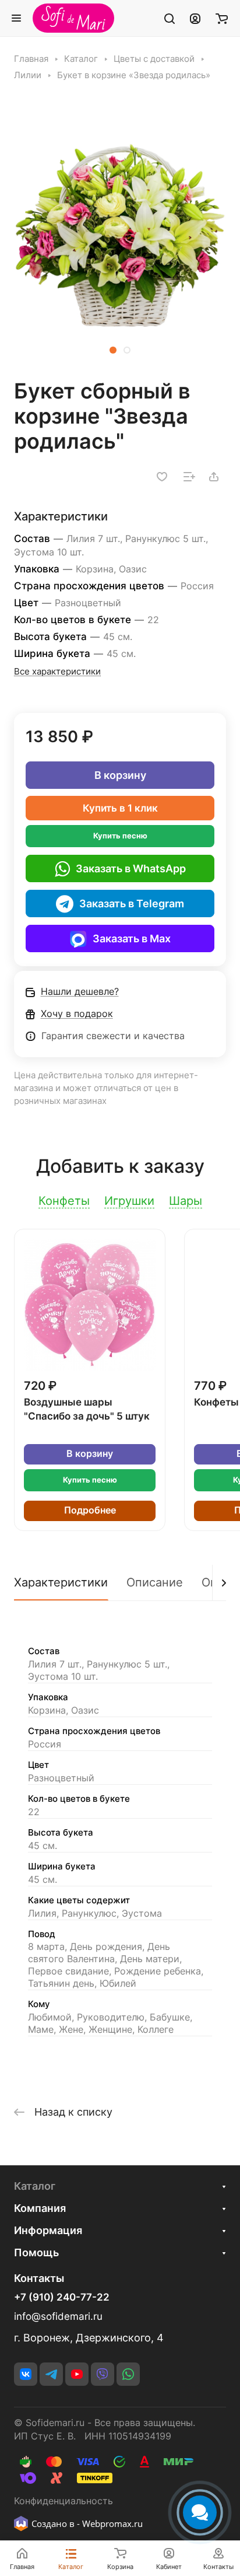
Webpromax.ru (112, 2523)
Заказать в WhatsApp (131, 868)
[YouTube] (77, 2374)
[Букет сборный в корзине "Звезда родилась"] (120, 236)
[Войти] (195, 18)
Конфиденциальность (63, 2501)
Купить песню (120, 836)
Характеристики (61, 1582)
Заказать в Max (132, 939)
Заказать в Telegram (132, 903)
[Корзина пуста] (222, 18)
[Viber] (103, 2374)
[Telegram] (51, 2374)
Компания (40, 2208)
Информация (48, 2230)
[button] (113, 350)
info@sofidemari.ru (58, 2316)
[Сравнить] (189, 477)
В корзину (120, 775)
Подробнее (90, 1510)
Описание (155, 1582)
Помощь (36, 2252)
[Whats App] (128, 2374)
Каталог (35, 2186)
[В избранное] (162, 477)
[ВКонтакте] (26, 2374)
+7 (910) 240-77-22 (62, 2297)
